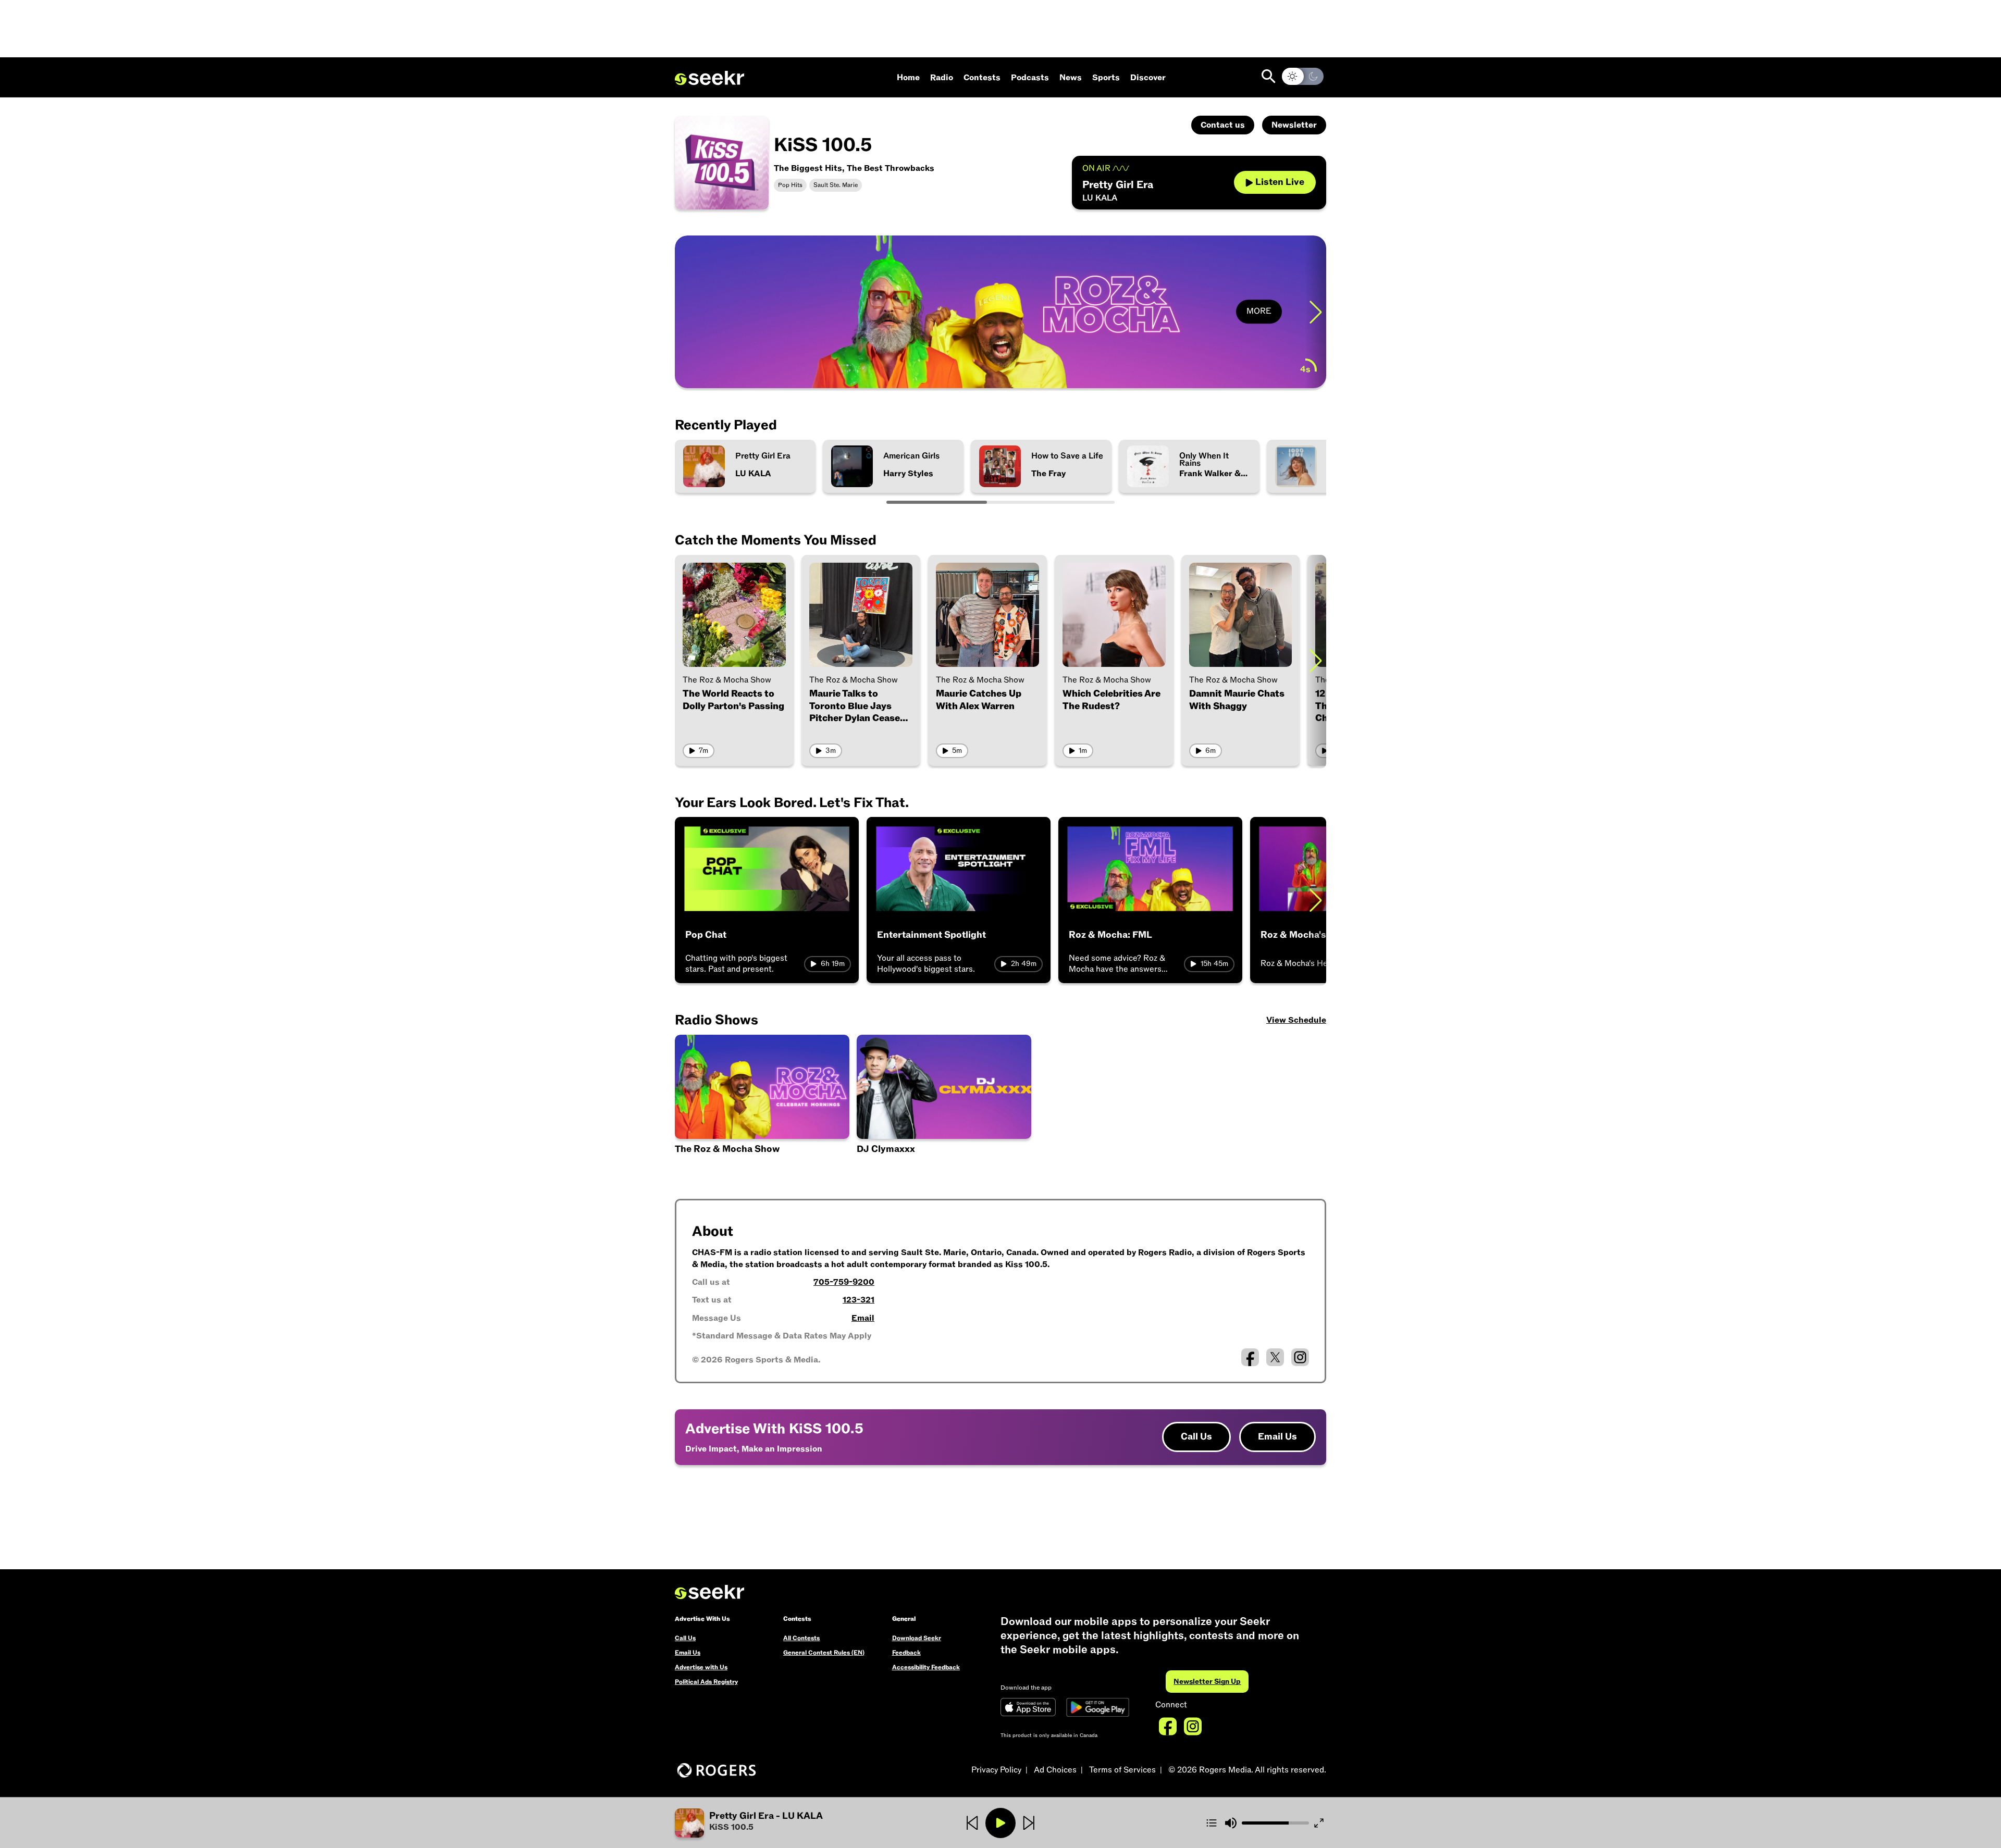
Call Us (1196, 1437)
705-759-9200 (844, 1282)
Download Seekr (917, 1638)
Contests (982, 78)
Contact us (1223, 125)
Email (863, 1318)
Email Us (1277, 1437)
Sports (1106, 78)
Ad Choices (1055, 1770)
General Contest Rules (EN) (824, 1653)
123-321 (859, 1300)
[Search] (1269, 76)
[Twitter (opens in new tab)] (1275, 1357)
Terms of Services (1122, 1770)
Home (908, 78)
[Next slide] (1316, 312)
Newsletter (1294, 125)
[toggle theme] (1303, 76)
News (1071, 78)
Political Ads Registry (706, 1682)
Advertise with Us (701, 1667)
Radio (942, 78)
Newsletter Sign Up (1207, 1682)
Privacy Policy (996, 1770)
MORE (1259, 312)
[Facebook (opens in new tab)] (1250, 1357)
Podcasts (1030, 78)
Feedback (906, 1653)
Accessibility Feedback (926, 1667)
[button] (783, 1823)
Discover (1148, 78)
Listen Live (1280, 182)
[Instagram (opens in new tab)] (1300, 1357)
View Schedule (1296, 1020)
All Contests (801, 1638)
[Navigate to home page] (709, 78)
